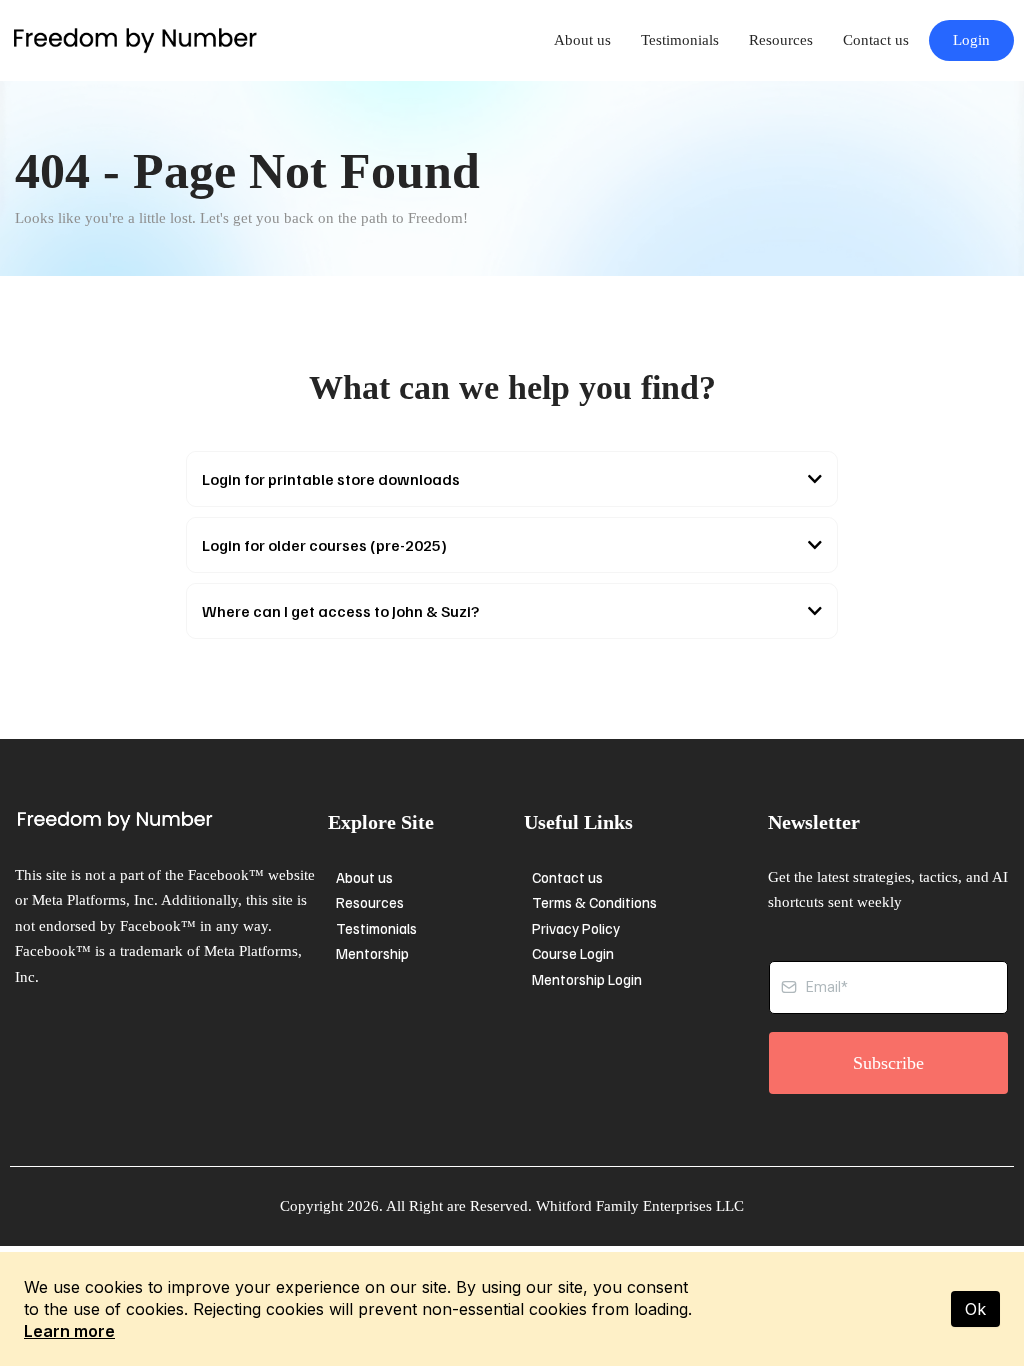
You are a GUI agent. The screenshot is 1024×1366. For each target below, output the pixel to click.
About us (582, 40)
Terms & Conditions (594, 902)
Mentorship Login (587, 979)
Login (971, 40)
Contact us (876, 40)
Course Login (573, 953)
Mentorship (372, 953)
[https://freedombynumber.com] (135, 40)
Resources (781, 40)
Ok (975, 1309)
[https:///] (166, 821)
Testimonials (680, 40)
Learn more (69, 1331)
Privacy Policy (576, 928)
